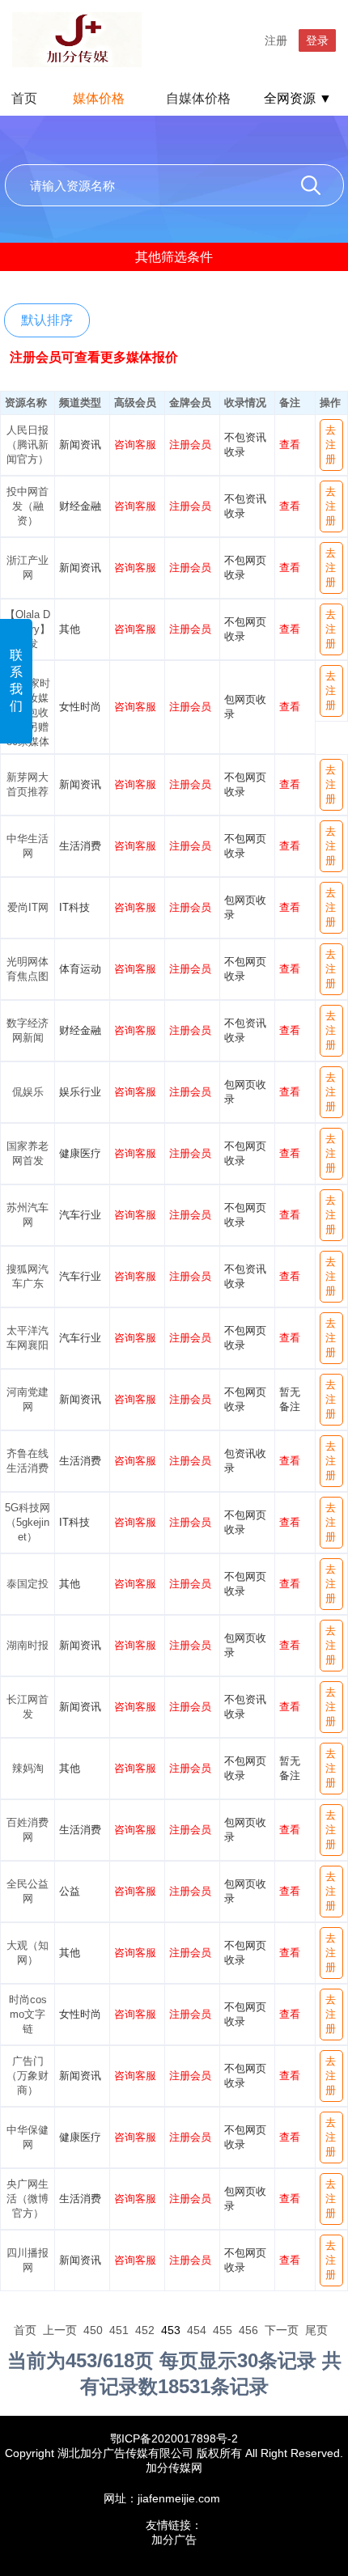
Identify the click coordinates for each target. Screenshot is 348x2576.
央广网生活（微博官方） (28, 2199)
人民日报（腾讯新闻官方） (28, 445)
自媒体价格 (198, 98)
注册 (276, 40)
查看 (290, 445)
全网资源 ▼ (298, 98)
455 (223, 2330)
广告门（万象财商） (28, 2076)
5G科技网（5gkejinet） (28, 1522)
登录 (317, 40)
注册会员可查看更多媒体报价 (94, 357)
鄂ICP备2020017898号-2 (174, 2438)
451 (119, 2330)
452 (145, 2330)
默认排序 (47, 320)
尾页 (316, 2330)
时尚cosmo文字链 (28, 2014)
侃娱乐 (28, 1092)
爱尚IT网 (28, 907)
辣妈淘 (28, 1768)
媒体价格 (99, 98)
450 (93, 2330)
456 (248, 2330)
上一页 (60, 2330)
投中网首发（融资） (28, 506)
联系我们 (16, 680)
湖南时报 (28, 1645)
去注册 (331, 445)
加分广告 (174, 2540)
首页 (24, 98)
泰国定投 (28, 1584)
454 (197, 2330)
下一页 (282, 2330)
